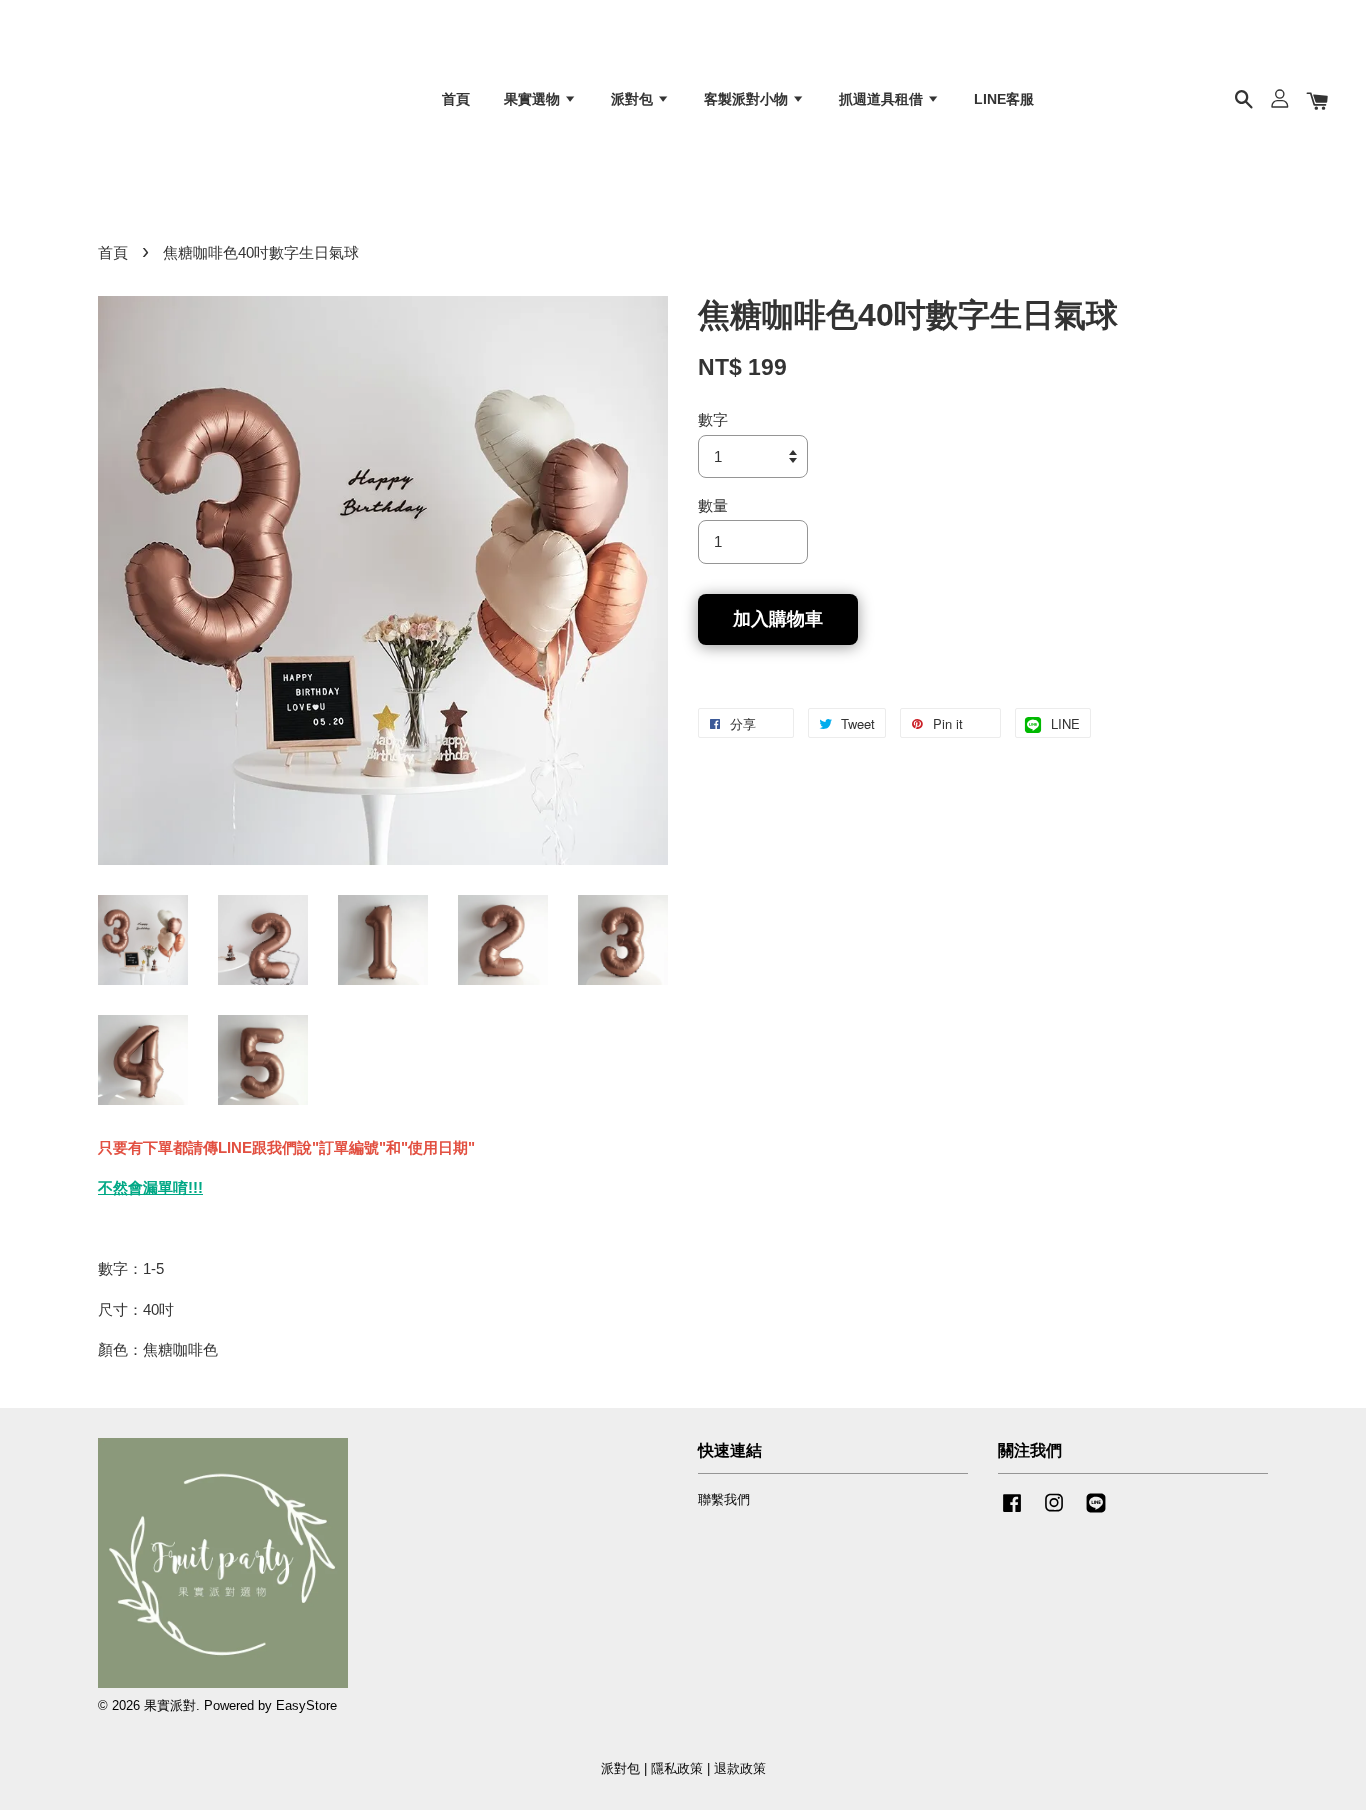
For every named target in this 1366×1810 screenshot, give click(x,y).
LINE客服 (1004, 99)
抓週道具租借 (883, 99)
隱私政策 (677, 1768)
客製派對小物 (748, 99)
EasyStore (306, 1705)
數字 (713, 419)
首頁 (456, 99)
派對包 (634, 99)
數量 (713, 505)
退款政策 (740, 1768)
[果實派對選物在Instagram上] (1054, 1512)
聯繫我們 (724, 1499)
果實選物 (534, 99)
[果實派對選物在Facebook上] (1012, 1512)
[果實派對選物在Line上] (1096, 1512)
